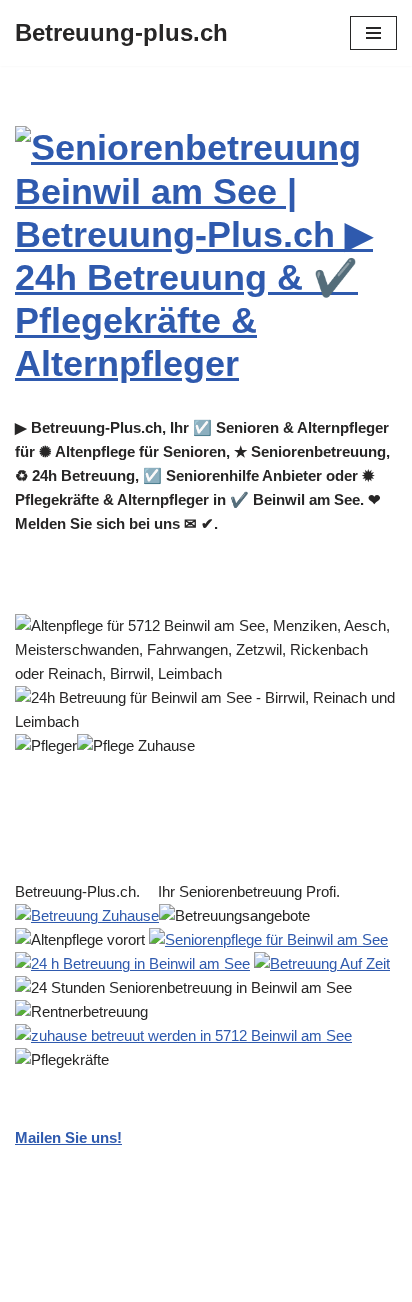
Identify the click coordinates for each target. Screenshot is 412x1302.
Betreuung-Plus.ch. (81, 891)
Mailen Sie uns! (68, 1137)
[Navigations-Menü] (373, 33)
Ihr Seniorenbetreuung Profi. (253, 891)
